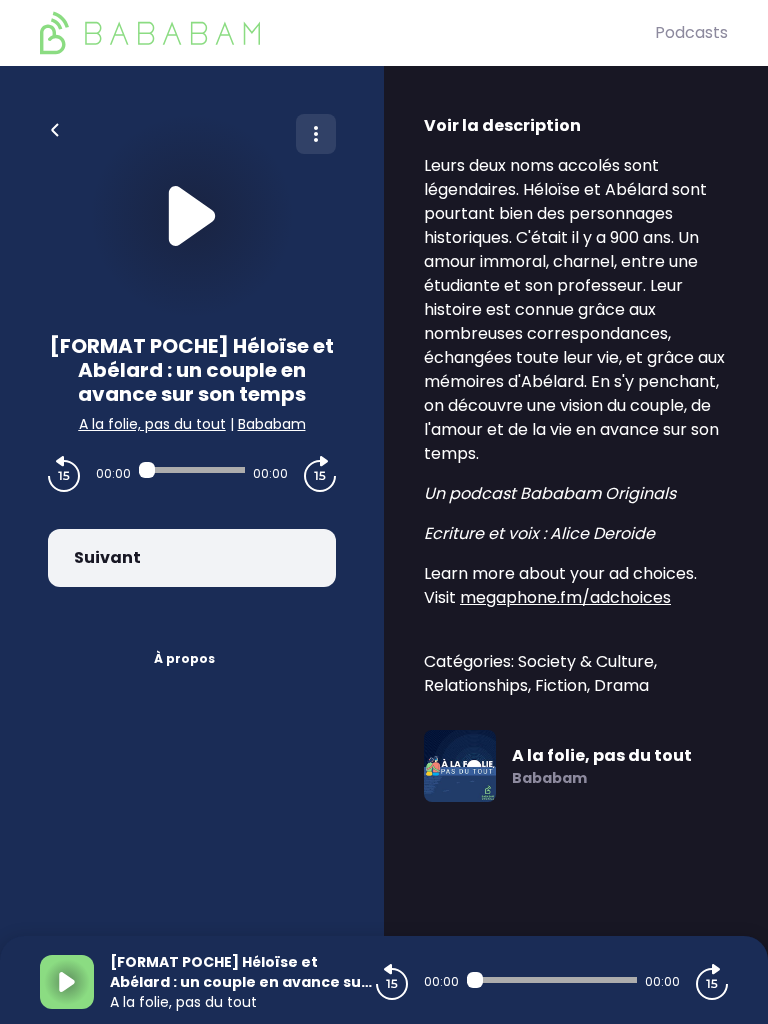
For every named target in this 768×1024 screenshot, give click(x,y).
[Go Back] (55, 128)
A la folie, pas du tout (152, 424)
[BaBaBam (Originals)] (347, 33)
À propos (184, 658)
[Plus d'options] (316, 134)
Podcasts (691, 32)
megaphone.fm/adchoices (565, 597)
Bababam (272, 424)
